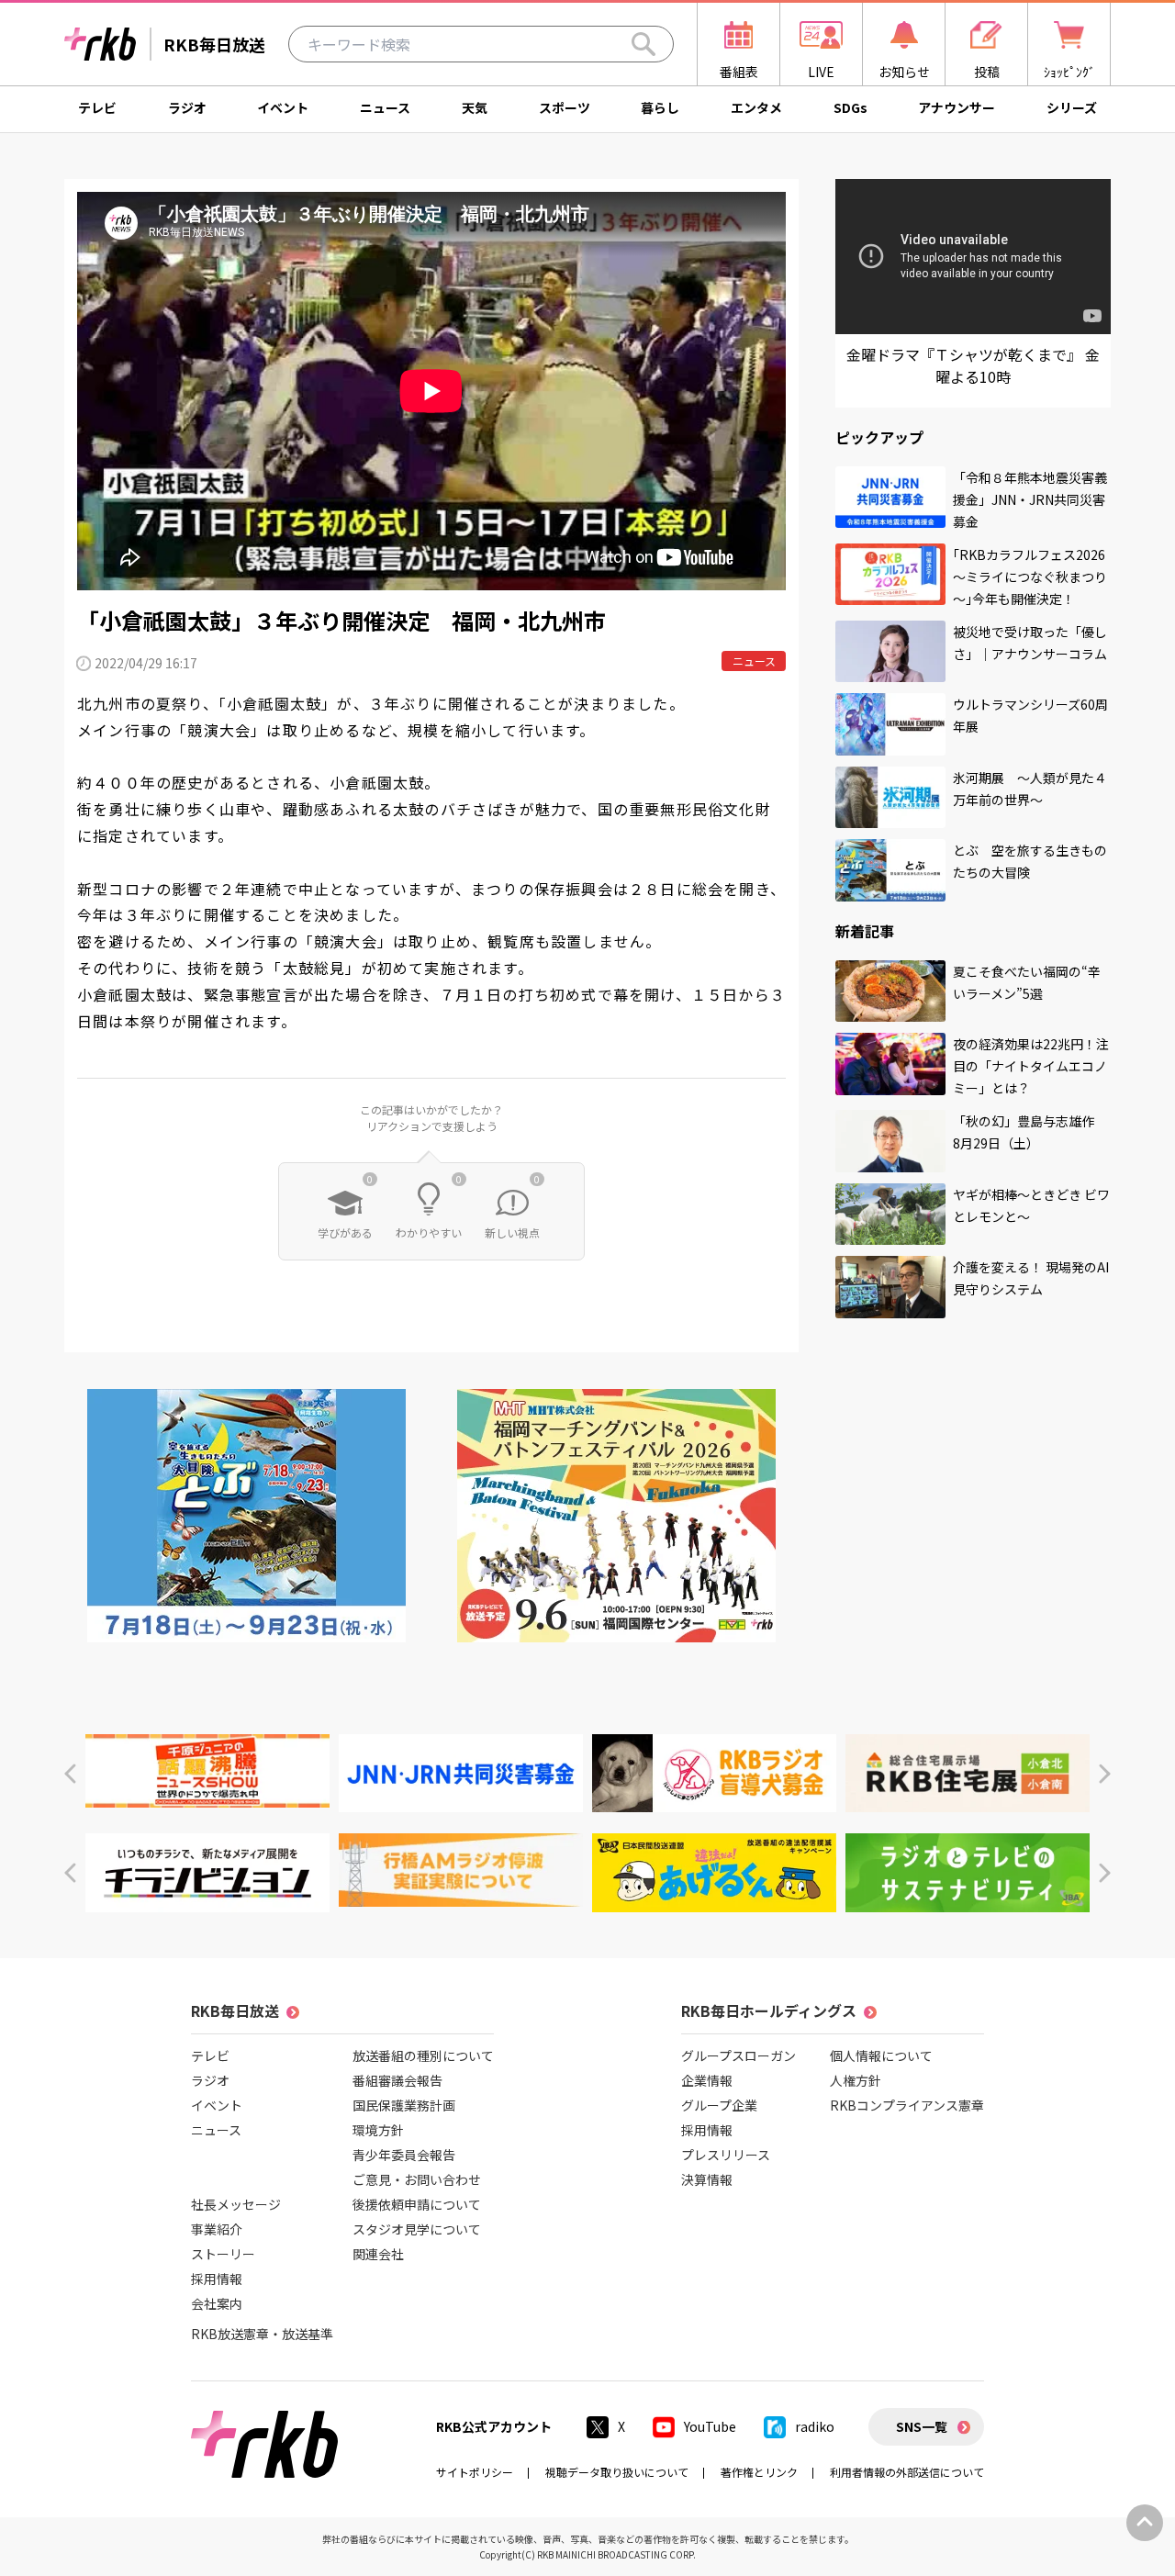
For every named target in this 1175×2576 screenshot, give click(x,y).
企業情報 (707, 2080)
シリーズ (1072, 107)
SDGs (850, 107)
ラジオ (187, 107)
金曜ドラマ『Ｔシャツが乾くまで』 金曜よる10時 (973, 365)
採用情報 (217, 2279)
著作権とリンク (759, 2472)
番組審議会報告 (397, 2080)
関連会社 (378, 2254)
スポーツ (565, 107)
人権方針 (856, 2080)
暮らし (660, 107)
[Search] (643, 44)
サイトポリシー (475, 2472)
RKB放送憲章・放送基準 (262, 2334)
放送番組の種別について (423, 2055)
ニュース (385, 107)
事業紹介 (217, 2229)
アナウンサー (957, 107)
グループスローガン (739, 2055)
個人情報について (881, 2055)
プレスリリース (726, 2155)
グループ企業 (719, 2105)
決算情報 (707, 2179)
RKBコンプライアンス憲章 (907, 2105)
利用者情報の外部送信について (907, 2472)
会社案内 (217, 2303)
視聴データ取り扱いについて (617, 2472)
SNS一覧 (922, 2426)
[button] (70, 1774)
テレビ (97, 107)
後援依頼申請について (417, 2204)
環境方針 (378, 2130)
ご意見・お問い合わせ (417, 2179)
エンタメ (756, 107)
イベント (283, 107)
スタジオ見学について (417, 2229)
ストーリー (223, 2254)
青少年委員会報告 (404, 2155)
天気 (475, 107)
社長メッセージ (236, 2204)
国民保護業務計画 (404, 2105)
